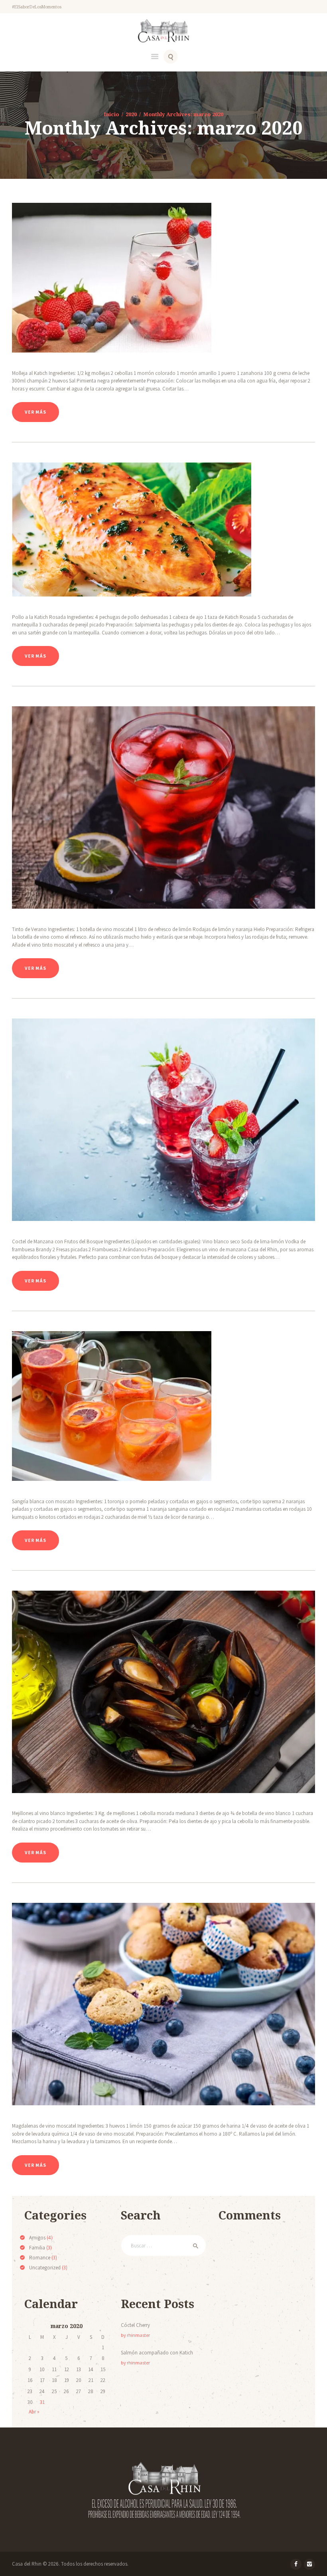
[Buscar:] (163, 2246)
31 (42, 2402)
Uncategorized (45, 2268)
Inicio (111, 114)
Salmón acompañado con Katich (157, 2353)
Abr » (34, 2412)
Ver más (35, 412)
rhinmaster (138, 2335)
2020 (131, 114)
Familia (37, 2248)
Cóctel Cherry (135, 2325)
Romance (40, 2258)
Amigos (37, 2238)
